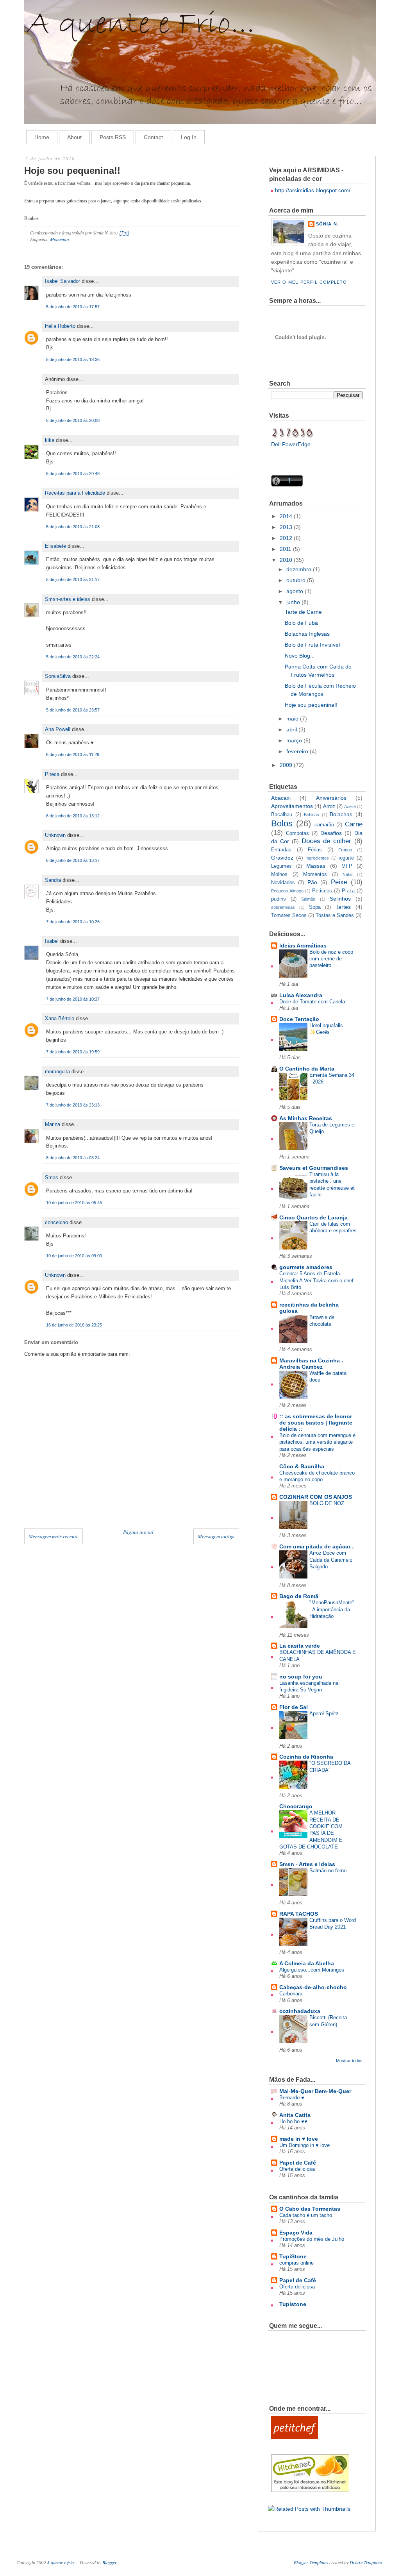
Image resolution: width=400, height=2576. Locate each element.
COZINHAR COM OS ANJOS (316, 1497)
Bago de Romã (299, 1596)
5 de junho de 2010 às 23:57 (73, 710)
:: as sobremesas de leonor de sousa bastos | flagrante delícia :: (316, 1423)
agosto (296, 591)
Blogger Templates (311, 2562)
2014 (287, 516)
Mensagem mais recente (54, 1536)
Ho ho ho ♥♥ (293, 2121)
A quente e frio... (62, 2562)
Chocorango (296, 1806)
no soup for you (301, 1677)
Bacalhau (282, 815)
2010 (287, 560)
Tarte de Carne (303, 612)
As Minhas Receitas (306, 1118)
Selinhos (340, 899)
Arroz (329, 806)
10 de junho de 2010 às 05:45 (74, 1203)
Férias (315, 850)
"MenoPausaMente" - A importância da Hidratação (332, 1609)
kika (50, 440)
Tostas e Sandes (335, 915)
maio (293, 719)
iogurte (346, 858)
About (74, 137)
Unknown (55, 835)
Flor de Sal (294, 1707)
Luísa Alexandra (301, 995)
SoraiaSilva (58, 676)
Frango (345, 850)
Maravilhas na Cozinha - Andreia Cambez (311, 1364)
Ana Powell (58, 729)
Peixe (339, 882)
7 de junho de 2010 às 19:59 (73, 1052)
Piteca (52, 774)
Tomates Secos (289, 915)
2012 (287, 538)
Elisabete (55, 546)
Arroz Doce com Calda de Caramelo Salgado (331, 1560)
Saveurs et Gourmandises (314, 1168)
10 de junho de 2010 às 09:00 (74, 1256)
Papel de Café (298, 2163)
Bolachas (341, 814)
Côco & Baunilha (302, 1466)
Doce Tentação (299, 1019)
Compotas (297, 833)
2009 (287, 765)
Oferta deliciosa (297, 2169)
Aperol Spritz (324, 1713)
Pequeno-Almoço (287, 891)
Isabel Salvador (62, 281)
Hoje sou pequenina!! (72, 171)
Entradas (281, 850)
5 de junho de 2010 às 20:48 (73, 474)
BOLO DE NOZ (327, 1503)
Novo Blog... (300, 656)
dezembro (300, 569)
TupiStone (293, 2256)
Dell (276, 444)
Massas (316, 866)
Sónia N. (327, 224)
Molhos (279, 874)
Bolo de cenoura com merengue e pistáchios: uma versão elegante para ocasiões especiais (317, 1442)
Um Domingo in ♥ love (304, 2145)
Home (42, 137)
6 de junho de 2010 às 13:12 (73, 816)
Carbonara (291, 1994)
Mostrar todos (349, 2061)
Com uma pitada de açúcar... (317, 1546)
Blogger (110, 2562)
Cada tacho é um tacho (306, 2215)
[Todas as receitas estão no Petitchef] (295, 2437)
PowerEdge (296, 444)
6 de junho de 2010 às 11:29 (73, 754)
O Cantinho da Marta (307, 1069)
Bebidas (312, 815)
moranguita (57, 1072)
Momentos (60, 239)
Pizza (348, 891)
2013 (287, 527)
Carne (354, 824)
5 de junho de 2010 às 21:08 (73, 527)
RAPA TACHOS (299, 1914)
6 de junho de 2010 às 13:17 (73, 860)
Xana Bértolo (60, 1018)
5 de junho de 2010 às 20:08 (73, 420)
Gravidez (282, 858)
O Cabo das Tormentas (310, 2209)
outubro (297, 580)
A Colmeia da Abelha (307, 1963)
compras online (296, 2263)
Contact (153, 137)
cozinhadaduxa (300, 2011)
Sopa (315, 907)
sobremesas (283, 907)
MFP (347, 866)
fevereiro (298, 751)
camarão (324, 825)
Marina (53, 1124)
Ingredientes (317, 858)
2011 (286, 549)
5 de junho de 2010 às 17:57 (73, 307)
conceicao (56, 1222)
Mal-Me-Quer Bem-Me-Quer (315, 2091)
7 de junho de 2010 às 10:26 (73, 922)
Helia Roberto (60, 326)
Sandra (53, 880)
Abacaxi (281, 798)
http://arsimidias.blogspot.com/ (313, 190)
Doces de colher (327, 841)
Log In (189, 137)
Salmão (308, 899)
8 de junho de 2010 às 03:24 (73, 1158)
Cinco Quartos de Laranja (313, 1217)
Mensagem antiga (216, 1536)
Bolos (282, 823)
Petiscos (322, 891)
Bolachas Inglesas (307, 634)
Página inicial (138, 1532)
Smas (52, 1177)
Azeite (350, 806)
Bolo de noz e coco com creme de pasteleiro (331, 959)
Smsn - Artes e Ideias (307, 1864)
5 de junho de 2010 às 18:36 (73, 359)
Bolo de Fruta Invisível (312, 645)
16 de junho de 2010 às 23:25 (74, 1325)
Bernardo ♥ (292, 2098)
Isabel (52, 941)
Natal (347, 874)
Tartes (343, 907)
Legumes (281, 866)
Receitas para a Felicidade (75, 493)
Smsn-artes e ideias (68, 599)
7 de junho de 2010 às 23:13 (73, 1105)
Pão (312, 882)
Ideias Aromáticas (303, 946)
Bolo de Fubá (301, 623)
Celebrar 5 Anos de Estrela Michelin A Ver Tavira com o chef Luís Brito (316, 1280)
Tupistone (293, 2304)
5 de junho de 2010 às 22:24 (73, 657)
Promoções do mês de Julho (312, 2239)
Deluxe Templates (366, 2562)
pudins (279, 899)
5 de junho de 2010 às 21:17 (73, 579)
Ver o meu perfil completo (309, 282)
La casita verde (300, 1646)
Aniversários (331, 798)
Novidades (283, 883)
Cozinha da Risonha (306, 1757)
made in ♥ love (299, 2139)
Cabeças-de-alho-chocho (313, 1987)
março (295, 740)
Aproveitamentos (292, 806)
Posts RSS (113, 137)
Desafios (331, 833)
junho (294, 602)
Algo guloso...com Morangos (312, 1970)
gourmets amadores (306, 1267)
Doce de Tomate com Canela (312, 1002)
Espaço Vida (296, 2233)
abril (292, 729)
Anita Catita (295, 2115)
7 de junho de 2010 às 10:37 (73, 999)
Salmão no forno (328, 1871)
